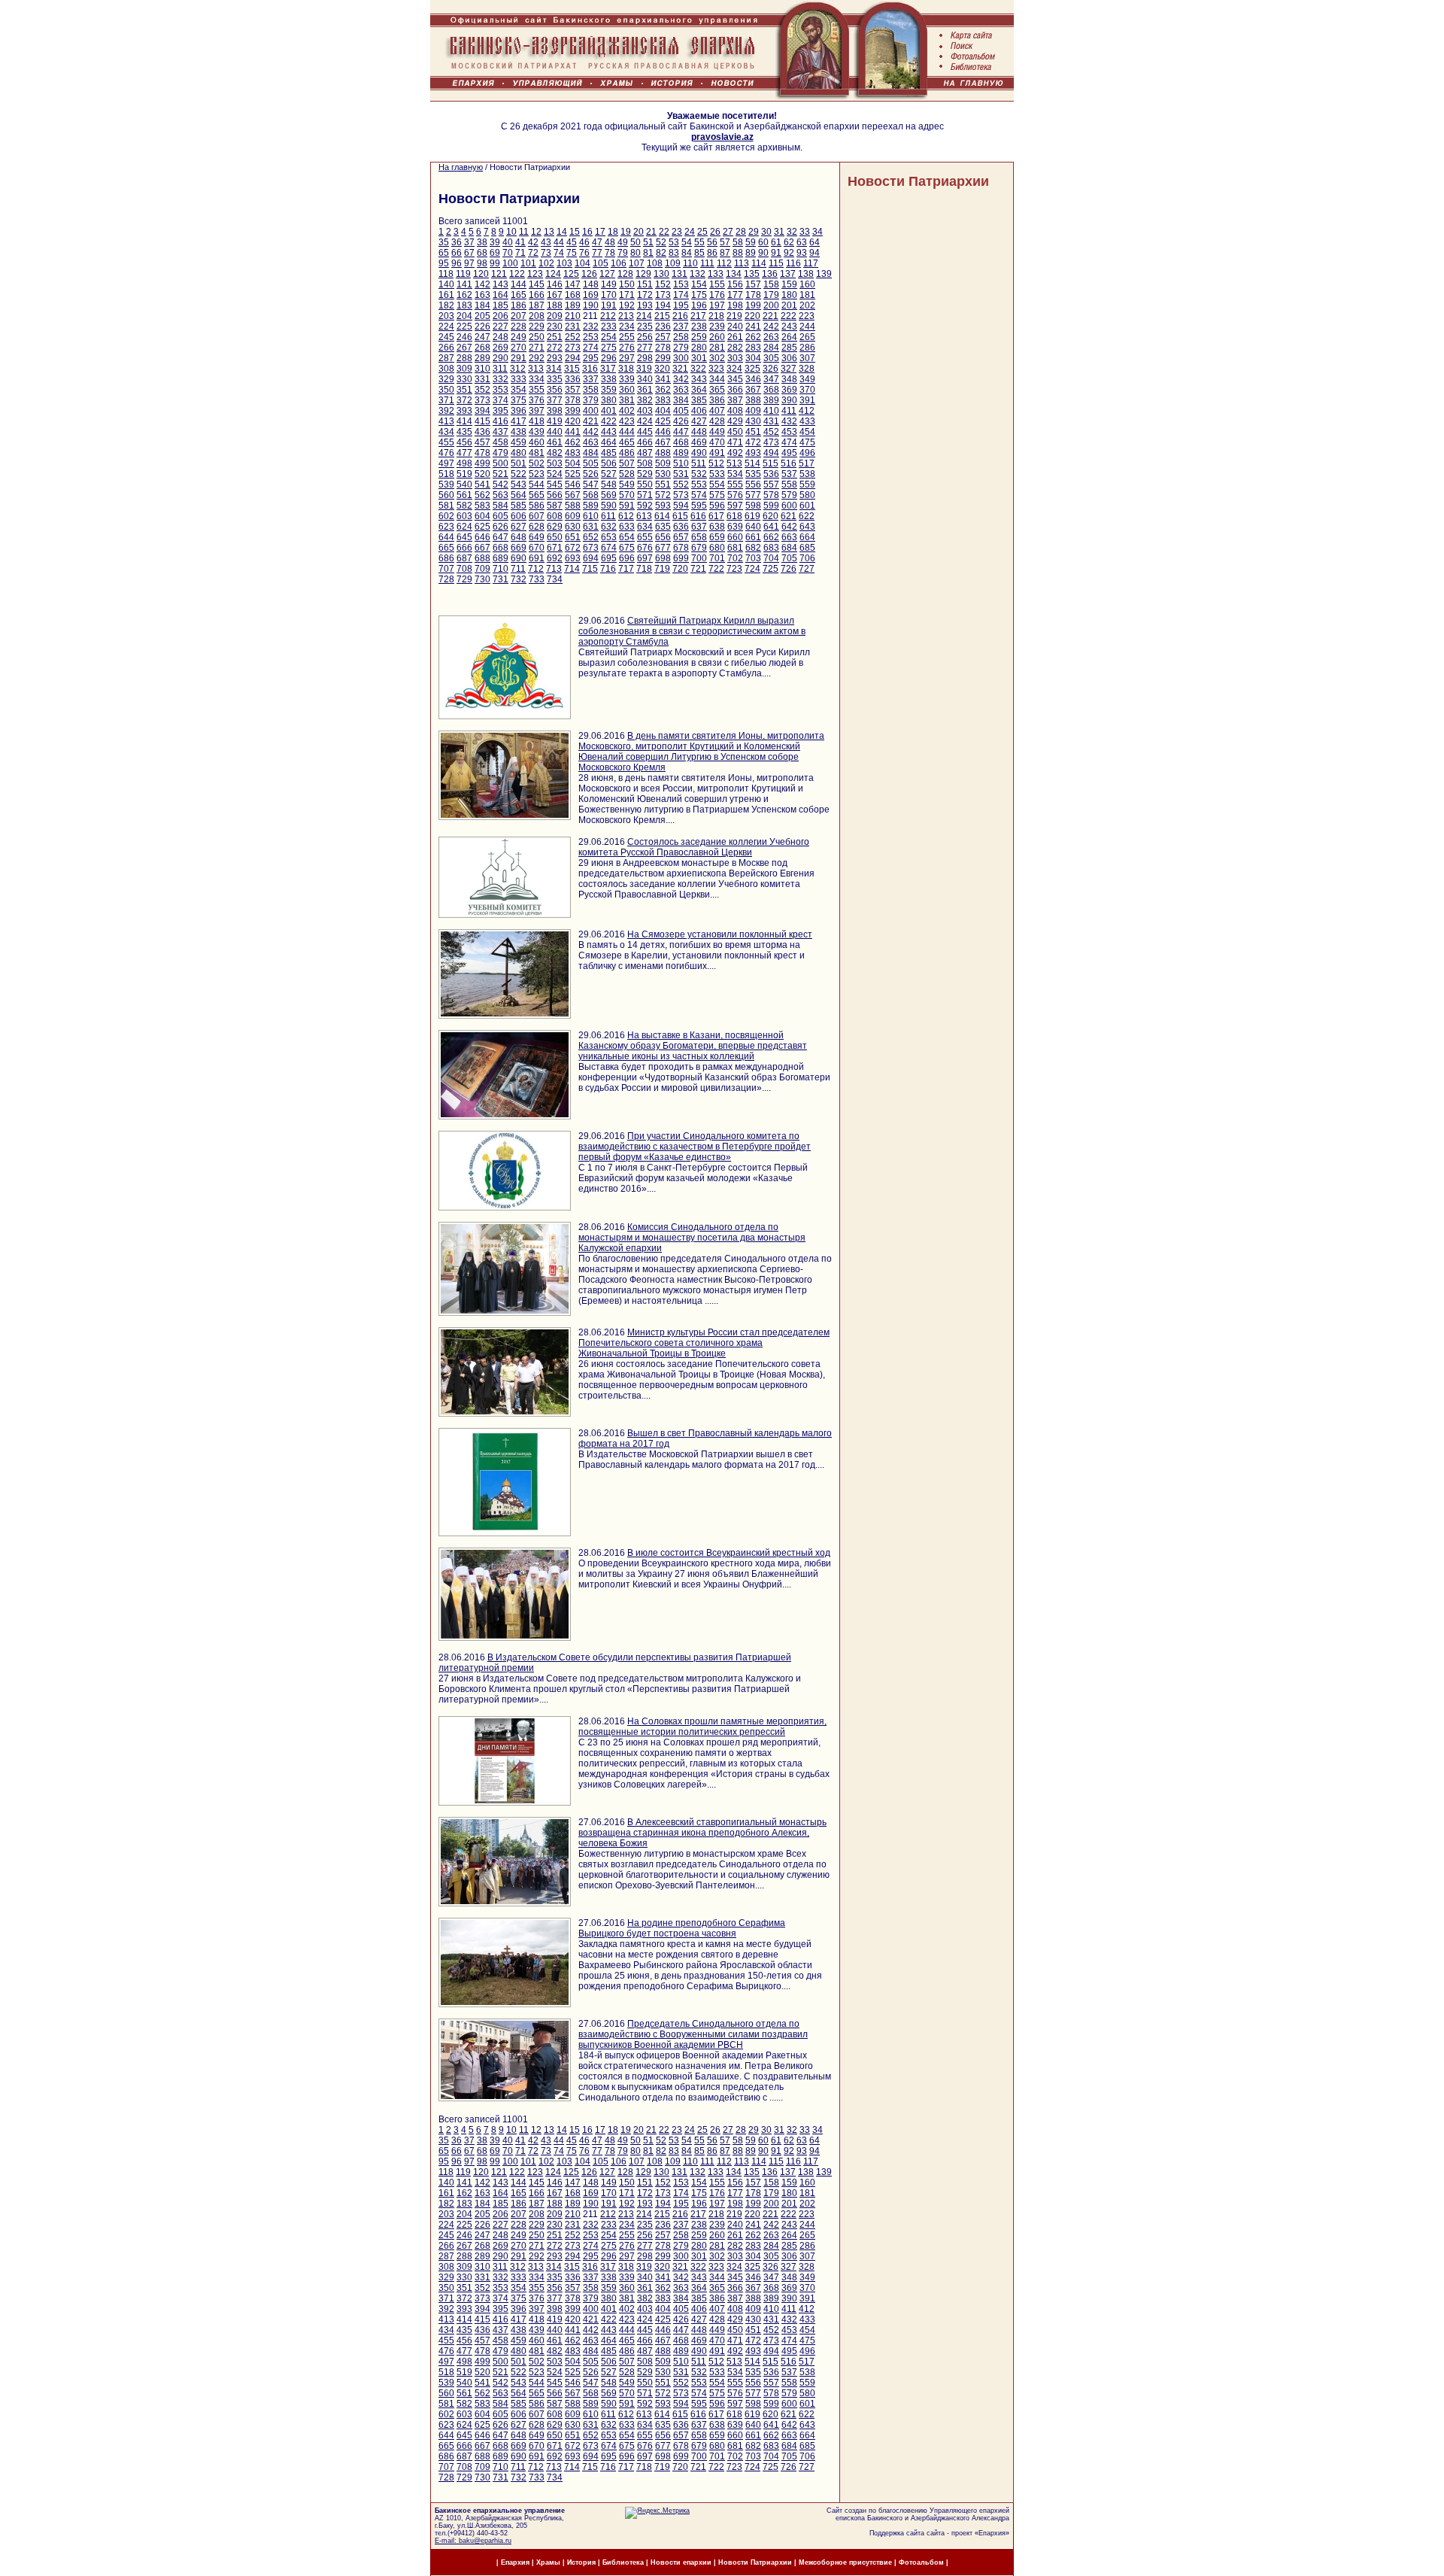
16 (587, 232)
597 (735, 506)
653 (609, 537)
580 (807, 495)
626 (501, 527)
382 (645, 400)
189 (573, 305)
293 (555, 358)
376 (537, 400)
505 (591, 463)
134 (734, 274)
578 (771, 495)
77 (597, 253)
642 (789, 527)
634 (645, 527)
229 (537, 327)
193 (645, 305)
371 (446, 400)
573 (681, 495)
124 (553, 274)
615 (680, 516)
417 (519, 421)
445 (645, 432)
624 (464, 527)
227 (501, 327)
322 (698, 369)
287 (446, 358)
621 (789, 516)
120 (481, 274)
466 (645, 442)
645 (464, 537)
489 (681, 453)
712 (536, 569)
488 (663, 453)
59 (751, 242)
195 (681, 305)
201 (789, 305)
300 (681, 358)
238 (699, 327)
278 (663, 348)
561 (464, 495)
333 (519, 379)
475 (807, 442)
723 (734, 569)
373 (482, 400)
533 (717, 474)
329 (446, 379)
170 (609, 295)
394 (482, 411)
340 (645, 379)
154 (699, 284)
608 (555, 516)
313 (536, 369)
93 (802, 253)
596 (717, 506)
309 (464, 369)
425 (663, 421)
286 (807, 348)
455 (446, 442)
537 (789, 474)
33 (805, 232)
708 (464, 569)
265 (807, 337)
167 (555, 295)
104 (582, 263)
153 (681, 284)
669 (519, 548)
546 (573, 485)
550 (645, 485)
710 (501, 569)
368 (771, 390)
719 (662, 569)
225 (464, 327)
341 (663, 379)
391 (807, 400)
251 (555, 337)
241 (753, 327)
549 (627, 485)
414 (464, 421)
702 (735, 558)
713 (554, 569)
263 (771, 337)
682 (753, 548)
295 (591, 358)
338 (609, 379)
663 (789, 537)
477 (464, 453)
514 (752, 463)
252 (573, 337)
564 (519, 495)
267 (464, 348)
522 (519, 474)
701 (717, 558)
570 (627, 495)
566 (555, 495)
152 (663, 284)
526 (591, 474)
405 (681, 411)
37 (469, 242)
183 (464, 305)
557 (771, 485)
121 (499, 274)
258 (681, 337)
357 (573, 390)
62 (789, 242)
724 (752, 569)
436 (482, 432)
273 (573, 348)
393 (464, 411)
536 (771, 474)
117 (811, 263)
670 (537, 548)
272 (555, 348)
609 (573, 516)
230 (555, 327)
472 (753, 442)
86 (712, 253)
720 (680, 569)
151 (645, 284)
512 (716, 463)
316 (590, 369)
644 (446, 537)
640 (753, 527)
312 (518, 369)
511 (699, 463)
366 (735, 390)
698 (663, 558)
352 (482, 390)
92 (789, 253)
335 (555, 379)
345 (735, 379)
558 (789, 485)
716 (608, 569)
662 (771, 537)
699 (681, 558)
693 (573, 558)
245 (446, 337)
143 (501, 284)
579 (789, 495)
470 (717, 442)
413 (446, 421)
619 (752, 516)
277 (645, 348)
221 (771, 316)
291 (519, 358)
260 (717, 337)
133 (716, 274)
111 (707, 263)
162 (464, 295)
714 (572, 569)
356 (555, 390)
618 (734, 516)
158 (771, 284)
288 (464, 358)
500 (501, 463)
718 (644, 569)
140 (446, 284)
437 (501, 432)
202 (807, 305)
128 (625, 274)
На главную (461, 167)
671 (555, 548)
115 (776, 263)
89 (751, 253)
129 (643, 274)
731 (501, 579)
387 (735, 400)
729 (464, 579)
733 (537, 579)
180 (789, 295)
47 (597, 242)
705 (789, 558)
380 (609, 400)
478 (482, 453)
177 (735, 295)
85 (699, 253)
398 (555, 411)
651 (573, 537)
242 (771, 327)
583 (482, 506)
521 (501, 474)
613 (644, 516)
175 (699, 295)
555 (735, 485)
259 (699, 337)
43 (546, 242)
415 (482, 421)
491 (717, 453)
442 (591, 432)
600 (789, 506)
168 (573, 295)
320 (662, 369)
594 (681, 506)
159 (789, 284)
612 (626, 516)
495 (789, 453)
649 (537, 537)
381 (627, 400)
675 (627, 548)
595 (699, 506)
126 (589, 274)
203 (446, 316)
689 (501, 558)
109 (673, 263)
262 (753, 337)
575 (717, 495)
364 (699, 390)
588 (573, 506)
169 (591, 295)
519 (464, 474)
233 (609, 327)
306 (789, 358)
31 (779, 232)
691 (537, 558)
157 (753, 284)
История (581, 2562)
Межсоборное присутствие (845, 2562)
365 (717, 390)
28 (741, 232)
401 (609, 411)
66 (457, 253)
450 (735, 432)
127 (607, 274)
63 (802, 242)
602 (446, 516)
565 (537, 495)
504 (573, 463)
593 (663, 506)
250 (537, 337)
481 (537, 453)
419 (555, 421)
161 (446, 295)
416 (501, 421)
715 (590, 569)
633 (627, 527)
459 (519, 442)
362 (663, 390)
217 (698, 316)
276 (627, 348)
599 (771, 506)
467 (663, 442)
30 (766, 232)
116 (793, 263)
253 (591, 337)
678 (681, 548)
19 (626, 232)
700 (699, 558)
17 (600, 232)
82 (661, 253)
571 (645, 495)
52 (661, 242)
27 (728, 232)
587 (555, 506)
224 (446, 327)
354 (519, 390)
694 (591, 558)
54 (687, 242)
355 (537, 390)
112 (724, 263)
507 (627, 463)
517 (807, 463)
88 (738, 253)
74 (559, 253)
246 (464, 337)
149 (609, 284)
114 (759, 263)
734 (555, 579)
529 (645, 474)
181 (807, 295)
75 (572, 253)
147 (573, 284)
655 (645, 537)
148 (591, 284)
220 (752, 316)
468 (681, 442)
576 (735, 495)
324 (734, 369)
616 (698, 516)
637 (699, 527)
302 (717, 358)
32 (792, 232)
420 (573, 421)
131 (680, 274)
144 (519, 284)
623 (446, 527)
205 (482, 316)
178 (753, 295)
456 (464, 442)
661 (753, 537)
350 (446, 390)
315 (572, 369)
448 (699, 432)
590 (609, 506)
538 (807, 474)
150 (627, 284)
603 (464, 516)
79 (623, 253)
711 (518, 569)
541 (482, 485)
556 (753, 485)
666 (464, 548)
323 (716, 369)
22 (664, 232)
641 (771, 527)
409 (753, 411)
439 (537, 432)
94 (815, 253)
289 (482, 358)
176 (717, 295)
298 (645, 358)
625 (482, 527)
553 (699, 485)
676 (645, 548)
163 (482, 295)
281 (717, 348)
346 (753, 379)
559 (807, 485)
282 (735, 348)
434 (446, 432)
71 (520, 253)
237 (681, 327)
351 (464, 390)
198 (735, 305)
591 (627, 506)
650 (555, 537)
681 (735, 548)
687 (464, 558)
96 (457, 263)
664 (807, 537)
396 (519, 411)
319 (644, 369)
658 (699, 537)
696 (627, 558)
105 (601, 263)
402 (627, 411)
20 (639, 232)
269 (501, 348)
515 (771, 463)
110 (690, 263)
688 (482, 558)
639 (735, 527)
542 (501, 485)
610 (591, 516)
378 (573, 400)
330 (464, 379)
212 (608, 316)
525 (573, 474)
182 (446, 305)
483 (573, 453)
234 (627, 327)
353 (501, 390)
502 (537, 463)
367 (753, 390)
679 (699, 548)
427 (699, 421)
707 (446, 569)
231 (573, 327)
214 (644, 316)
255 (627, 337)
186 (519, 305)
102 (546, 263)
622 (807, 516)
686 (446, 558)
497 (446, 463)
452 (771, 432)
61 (776, 242)
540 (464, 485)
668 (501, 548)
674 (609, 548)
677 (663, 548)
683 (771, 548)
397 (537, 411)
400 (591, 411)
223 (807, 316)
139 (824, 274)
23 (677, 232)
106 (619, 263)
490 (699, 453)
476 (446, 453)
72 (533, 253)
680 (717, 548)
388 (753, 400)
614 (662, 516)
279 (681, 348)
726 (789, 569)
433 (807, 421)
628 (537, 527)
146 (555, 284)
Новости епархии (681, 2562)
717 (626, 569)
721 (698, 569)
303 (735, 358)
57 (725, 242)
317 (608, 369)
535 (753, 474)
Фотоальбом (921, 2562)
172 (645, 295)
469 (699, 442)
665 (446, 548)
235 (645, 327)
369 (789, 390)
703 (753, 558)
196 (699, 305)
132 (698, 274)
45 (572, 242)
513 (734, 463)
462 (573, 442)
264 (789, 337)
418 (537, 421)
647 (501, 537)
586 (537, 506)
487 (645, 453)
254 (609, 337)
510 (681, 463)
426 (681, 421)
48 (610, 242)
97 (469, 263)
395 (501, 411)
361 (645, 390)
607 (537, 516)
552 (681, 485)
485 (609, 453)
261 (735, 337)
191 (609, 305)
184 (482, 305)
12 (536, 232)
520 (482, 474)
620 (771, 516)
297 (627, 358)
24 (690, 232)
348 (789, 379)
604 (482, 516)
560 (446, 495)
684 (789, 548)
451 (753, 432)
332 (501, 379)
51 (648, 242)
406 (699, 411)
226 (482, 327)
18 (613, 232)
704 (771, 558)
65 (444, 253)
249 (519, 337)
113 (742, 263)
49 (623, 242)
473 (771, 442)
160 (807, 284)
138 (806, 274)
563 (501, 495)
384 (681, 400)
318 (626, 369)
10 (511, 232)
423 (627, 421)
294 (573, 358)
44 (559, 242)
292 (537, 358)
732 (519, 579)
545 (555, 485)
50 (636, 242)
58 (738, 242)
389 (771, 400)
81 (648, 253)
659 (717, 537)
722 (716, 569)
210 (573, 316)
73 (546, 253)
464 (609, 442)
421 (591, 421)
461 (555, 442)
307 (807, 358)
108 (655, 263)
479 (501, 453)
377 (555, 400)
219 (734, 316)
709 (482, 569)
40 (508, 242)
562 (482, 495)
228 (519, 327)
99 (495, 263)
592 (645, 506)
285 (789, 348)
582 (464, 506)
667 (482, 548)
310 (482, 369)
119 (463, 274)
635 (663, 527)
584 (501, 506)
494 (771, 453)
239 (717, 327)
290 (501, 358)
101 (528, 263)
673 (591, 548)
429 (735, 421)
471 (735, 442)
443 (609, 432)
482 (555, 453)
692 (555, 558)
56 (712, 242)
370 (807, 390)
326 (771, 369)
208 (537, 316)
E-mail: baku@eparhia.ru (473, 2541)
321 (680, 369)
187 (537, 305)
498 (464, 463)
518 (446, 474)
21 (651, 232)
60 (763, 242)
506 (609, 463)
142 (482, 284)
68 (482, 253)
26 (715, 232)
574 (699, 495)
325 (752, 369)
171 (627, 295)
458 (501, 442)
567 (573, 495)
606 (519, 516)
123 (535, 274)
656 (663, 537)
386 (717, 400)
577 (753, 495)
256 (645, 337)
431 (771, 421)
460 (537, 442)
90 (763, 253)
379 (591, 400)
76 (584, 253)
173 (663, 295)
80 (636, 253)
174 (681, 295)
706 (807, 558)
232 (591, 327)
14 (562, 232)
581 (446, 506)
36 (457, 242)
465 (627, 442)
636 (681, 527)
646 (482, 537)
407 (717, 411)
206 (501, 316)
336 (573, 379)
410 (771, 411)
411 (789, 411)
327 (789, 369)
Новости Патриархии (918, 181)
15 (575, 232)
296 (609, 358)
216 (680, 316)
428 (717, 421)
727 (807, 569)
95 (444, 263)
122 (517, 274)
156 (735, 284)
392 (446, 411)
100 (510, 263)
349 (807, 379)
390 (789, 400)
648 (519, 537)
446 (663, 432)
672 (573, 548)
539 (446, 485)
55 (699, 242)
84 (687, 253)
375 (519, 400)
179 (771, 295)
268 (482, 348)
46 (584, 242)
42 (533, 242)
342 (681, 379)
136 (770, 274)
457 (482, 442)
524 (555, 474)
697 (645, 558)
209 (555, 316)
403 (645, 411)
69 (495, 253)
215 (662, 316)
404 (663, 411)
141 (464, 284)
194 (663, 305)
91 (776, 253)
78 (610, 253)
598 (753, 506)
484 (591, 453)
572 (663, 495)
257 (663, 337)
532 (699, 474)
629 (555, 527)
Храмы (548, 2562)
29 (754, 232)
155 (717, 284)
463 (591, 442)
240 (735, 327)
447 (681, 432)
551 (663, 485)
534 (735, 474)
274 (591, 348)
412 (807, 411)
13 (549, 232)
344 (717, 379)
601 (807, 506)
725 (771, 569)
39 (495, 242)
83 (674, 253)
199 (753, 305)
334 (537, 379)
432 (789, 421)
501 (519, 463)
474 (789, 442)
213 (626, 316)
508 (645, 463)
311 (500, 369)
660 (735, 537)
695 (609, 558)
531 (681, 474)
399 (573, 411)
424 (645, 421)
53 (674, 242)
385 (699, 400)
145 (537, 284)
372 (464, 400)
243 (789, 327)
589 (591, 506)
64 (815, 242)
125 (571, 274)
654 (627, 537)
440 (555, 432)
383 (663, 400)
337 (591, 379)
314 (554, 369)
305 (771, 358)
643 (807, 527)
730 (482, 579)
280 (699, 348)
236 (663, 327)
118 (446, 274)
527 (609, 474)
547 (591, 485)
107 (637, 263)
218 (716, 316)
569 (609, 495)
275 (609, 348)
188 (555, 305)
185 (501, 305)
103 (564, 263)
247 (482, 337)
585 (519, 506)
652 (591, 537)
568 (591, 495)
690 (519, 558)
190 (591, 305)
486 (627, 453)
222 (789, 316)
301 (699, 358)
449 (717, 432)
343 (699, 379)
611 (608, 516)
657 (681, 537)
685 (807, 548)
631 (591, 527)
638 (717, 527)
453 (789, 432)
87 (725, 253)
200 (771, 305)
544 (537, 485)
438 (519, 432)
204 (464, 316)
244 (807, 327)
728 (446, 579)
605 (501, 516)
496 (807, 453)
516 (789, 463)
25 (702, 232)
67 (469, 253)
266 (446, 348)
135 (752, 274)
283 (753, 348)
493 (753, 453)
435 (464, 432)
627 (519, 527)
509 (663, 463)
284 (771, 348)
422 (609, 421)
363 (681, 390)
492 (735, 453)
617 (716, 516)
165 (519, 295)
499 (482, 463)
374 (501, 400)
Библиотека (624, 2562)
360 (627, 390)
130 (661, 274)
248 (501, 337)
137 (788, 274)
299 (663, 358)
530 (663, 474)
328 (807, 369)
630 (573, 527)
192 (627, 305)
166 (537, 295)
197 (717, 305)
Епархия (992, 2533)
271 (537, 348)
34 (818, 232)
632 (609, 527)
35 (444, 242)
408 (735, 411)
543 (519, 485)
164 (501, 295)
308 (446, 369)
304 (753, 358)
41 (520, 242)
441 (573, 432)
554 (717, 485)
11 (524, 232)
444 (627, 432)
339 (627, 379)
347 (771, 379)
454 (807, 432)
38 (482, 242)
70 (508, 253)
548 (609, 485)
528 (627, 474)
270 (519, 348)
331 (482, 379)
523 (537, 474)
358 (591, 390)
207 (519, 316)
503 (555, 463)
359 (609, 390)
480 (519, 453)
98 (482, 263)
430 (753, 421)
